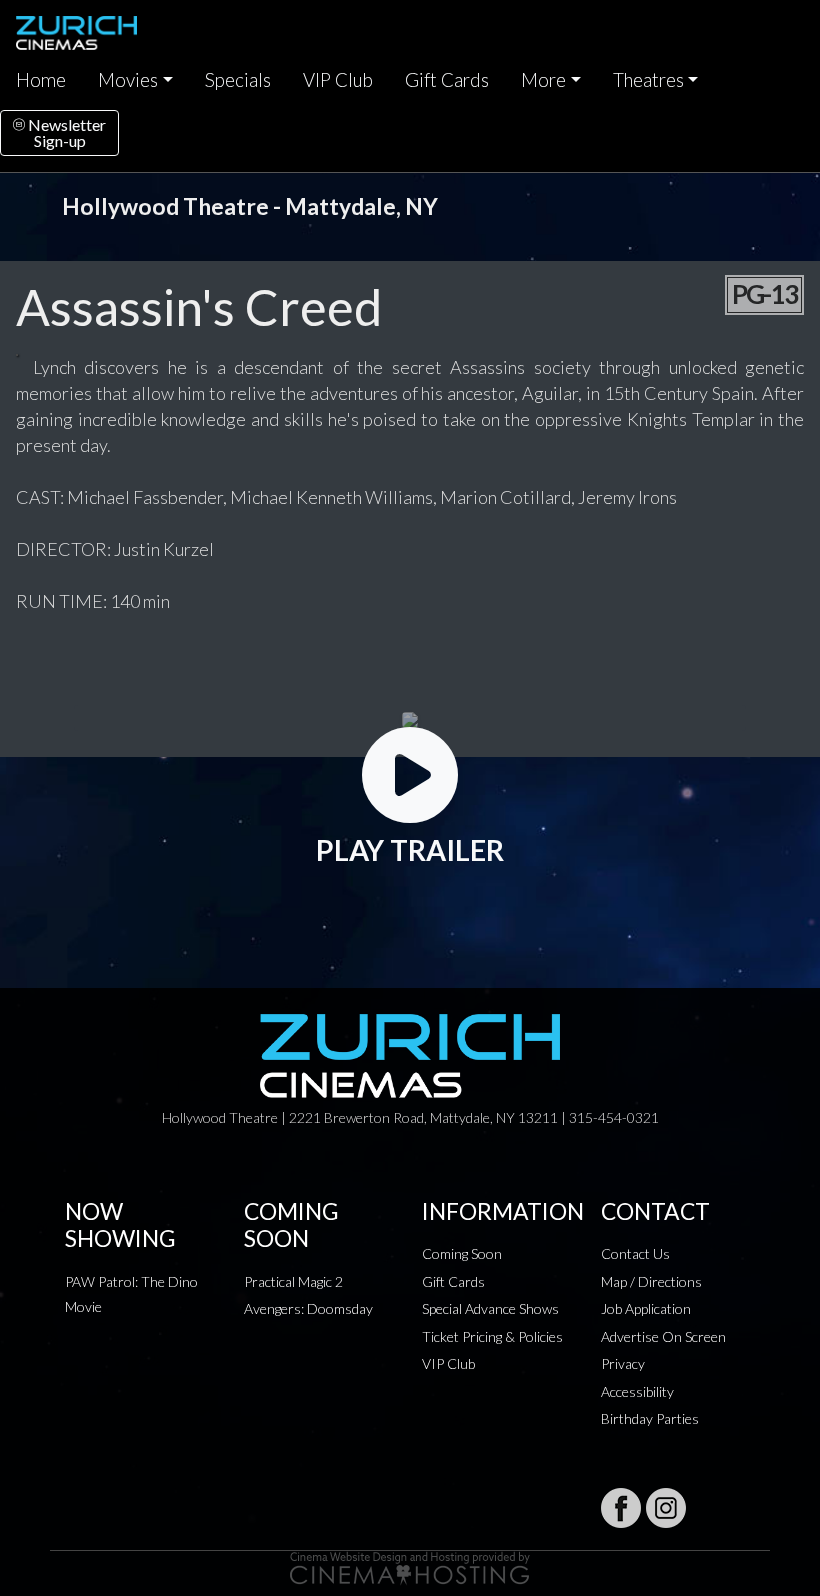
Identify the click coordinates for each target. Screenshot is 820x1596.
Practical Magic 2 (293, 1281)
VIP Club (338, 80)
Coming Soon (462, 1253)
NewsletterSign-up (65, 132)
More (543, 80)
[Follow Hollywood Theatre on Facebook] (621, 1508)
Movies (128, 80)
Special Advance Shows (490, 1308)
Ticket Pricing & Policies (492, 1336)
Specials (238, 80)
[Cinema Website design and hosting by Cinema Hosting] (410, 1566)
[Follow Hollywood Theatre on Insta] (666, 1508)
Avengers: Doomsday (308, 1308)
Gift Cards (447, 80)
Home (41, 80)
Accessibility (637, 1391)
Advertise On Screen (663, 1336)
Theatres (648, 80)
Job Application (646, 1308)
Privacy (623, 1363)
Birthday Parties (650, 1418)
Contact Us (635, 1253)
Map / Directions (651, 1281)
